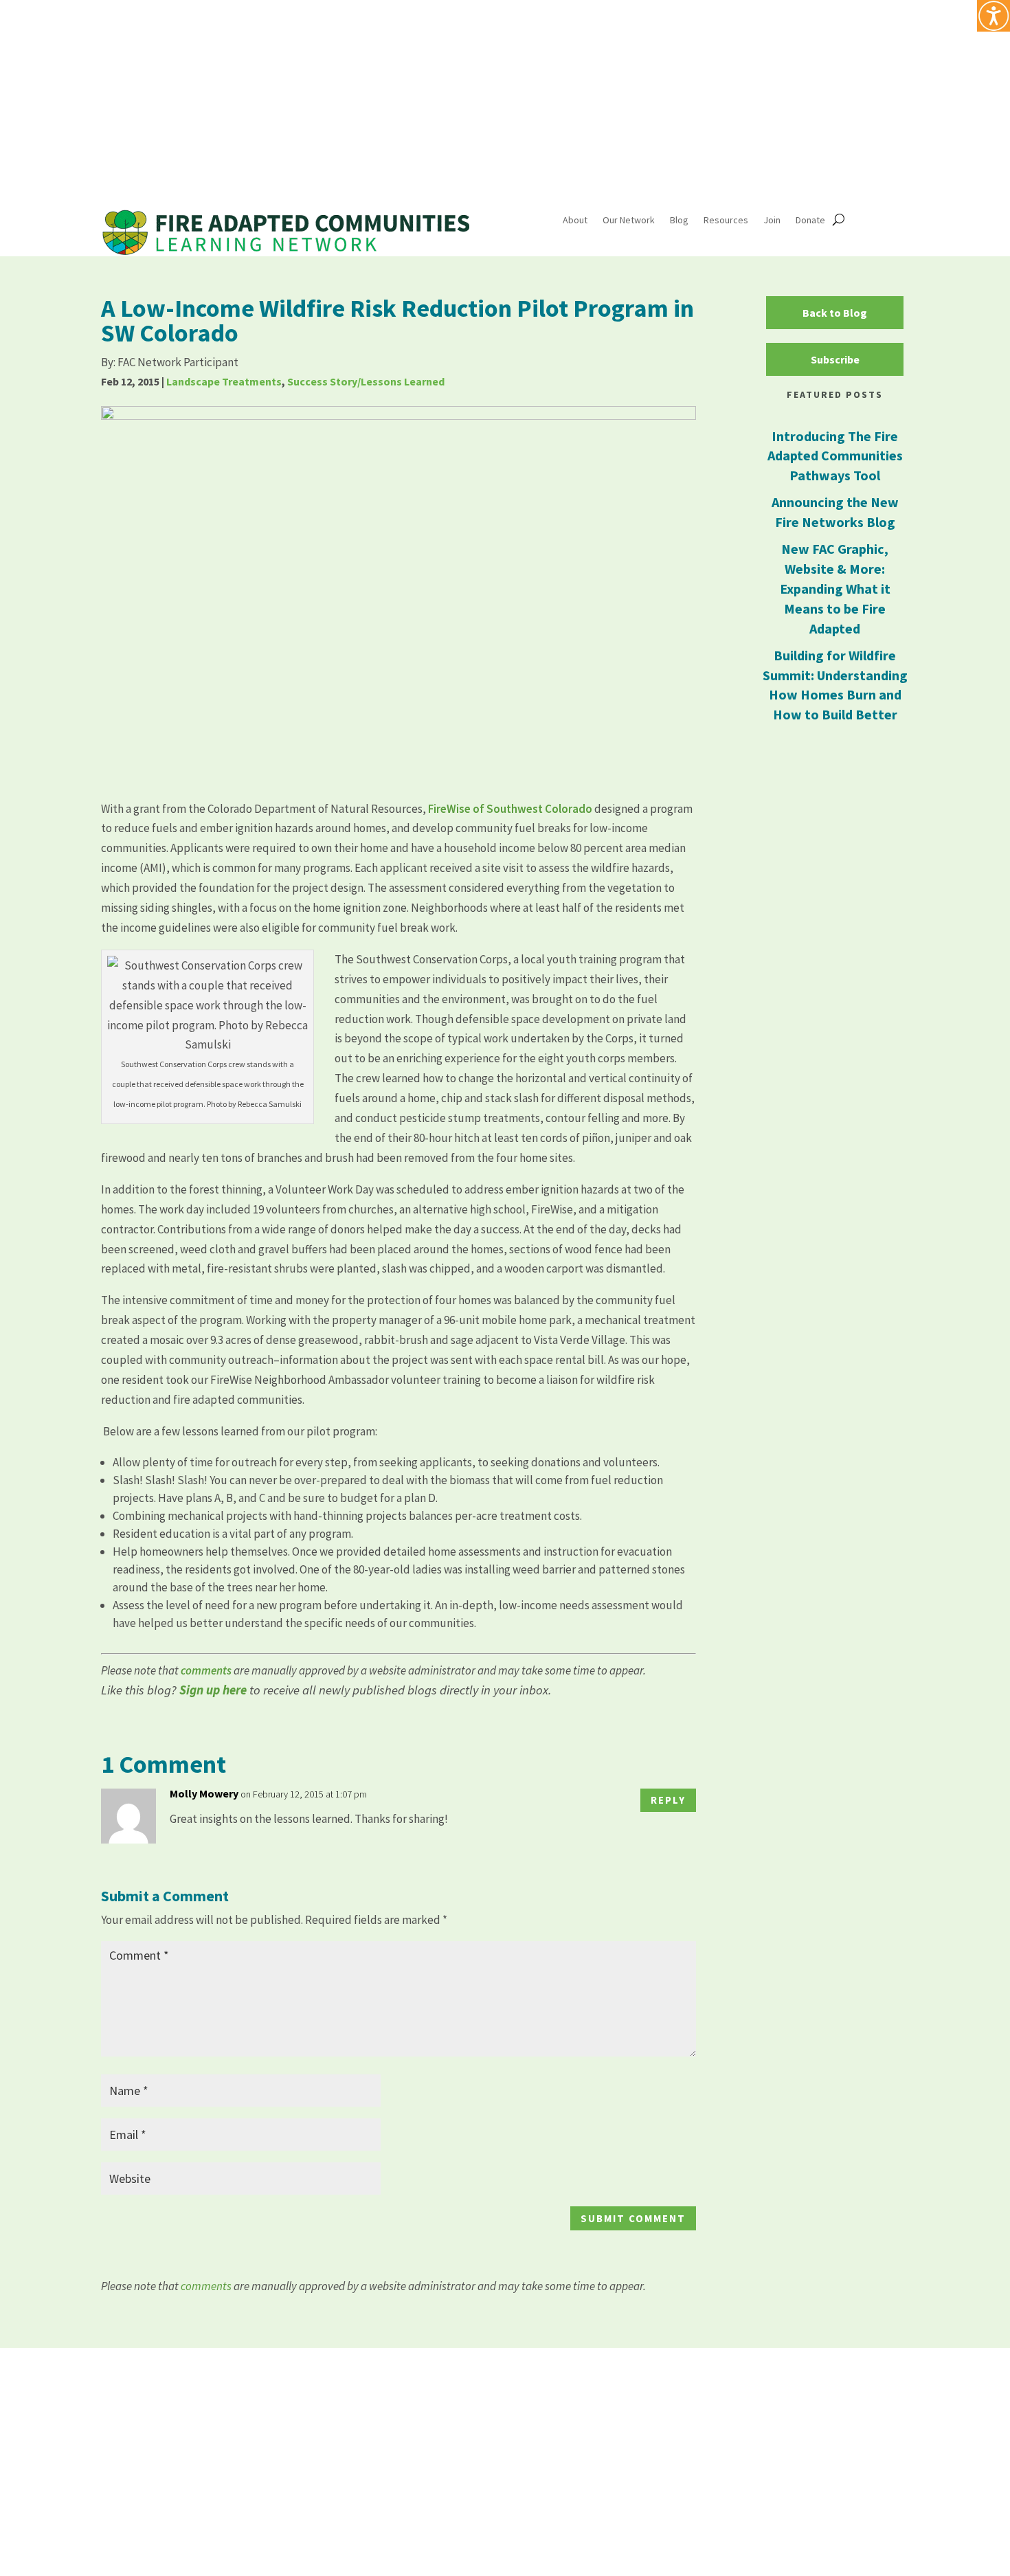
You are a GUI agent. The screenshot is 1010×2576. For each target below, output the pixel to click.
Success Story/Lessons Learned (366, 381)
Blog (679, 221)
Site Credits (660, 2546)
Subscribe (835, 359)
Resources (726, 221)
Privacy (606, 2546)
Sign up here (213, 1690)
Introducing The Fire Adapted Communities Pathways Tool (835, 456)
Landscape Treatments (224, 381)
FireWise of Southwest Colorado (510, 809)
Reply (668, 1800)
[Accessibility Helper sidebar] (994, 16)
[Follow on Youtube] (871, 71)
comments (207, 1670)
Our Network (629, 221)
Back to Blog (835, 313)
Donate (810, 221)
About (575, 221)
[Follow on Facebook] (816, 71)
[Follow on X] (843, 71)
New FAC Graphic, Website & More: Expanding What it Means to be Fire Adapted (835, 589)
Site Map (759, 2414)
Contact (818, 2414)
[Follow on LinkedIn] (898, 71)
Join (772, 221)
